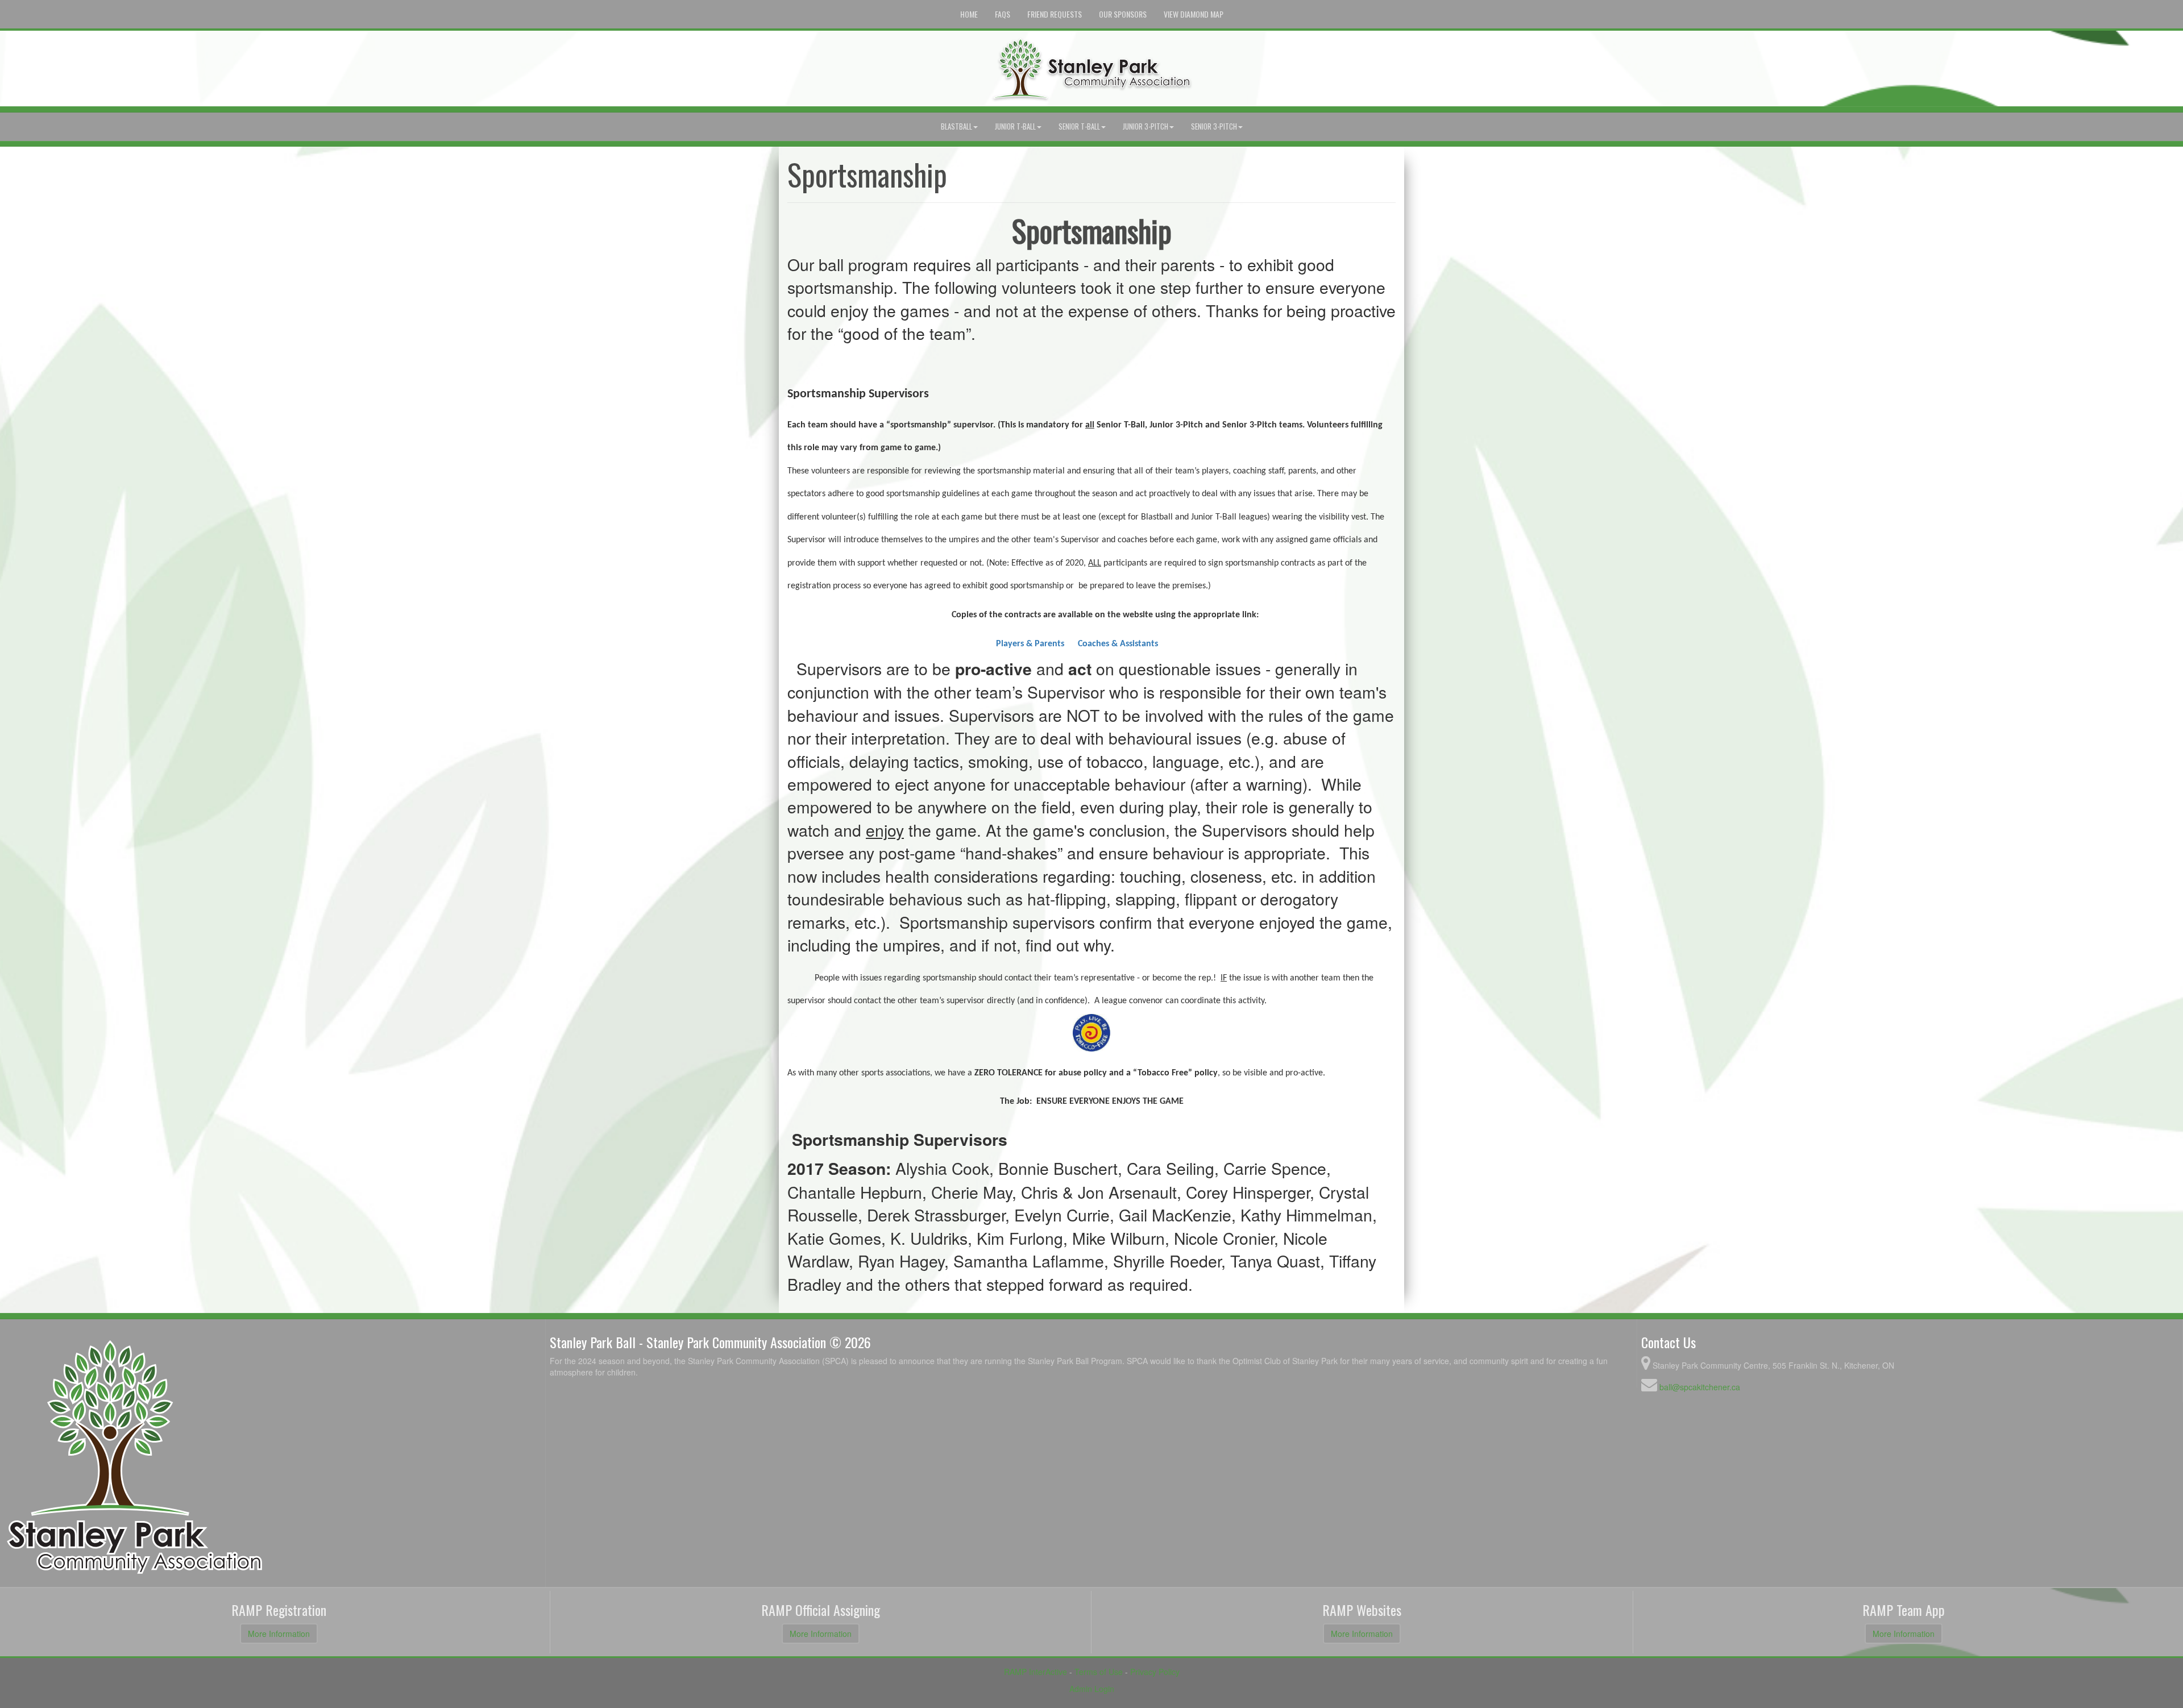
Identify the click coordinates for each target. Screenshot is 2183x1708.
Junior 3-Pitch (1146, 126)
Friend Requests (1055, 14)
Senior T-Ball (1079, 126)
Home (969, 14)
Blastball (956, 126)
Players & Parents (1030, 644)
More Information (279, 1634)
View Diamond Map (1194, 14)
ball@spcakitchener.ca (1700, 1387)
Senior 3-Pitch (1214, 126)
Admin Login (1092, 1689)
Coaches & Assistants (1118, 644)
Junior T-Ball (1015, 126)
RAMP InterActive (1036, 1672)
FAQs (1003, 14)
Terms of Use (1099, 1672)
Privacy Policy (1155, 1672)
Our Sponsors (1123, 14)
